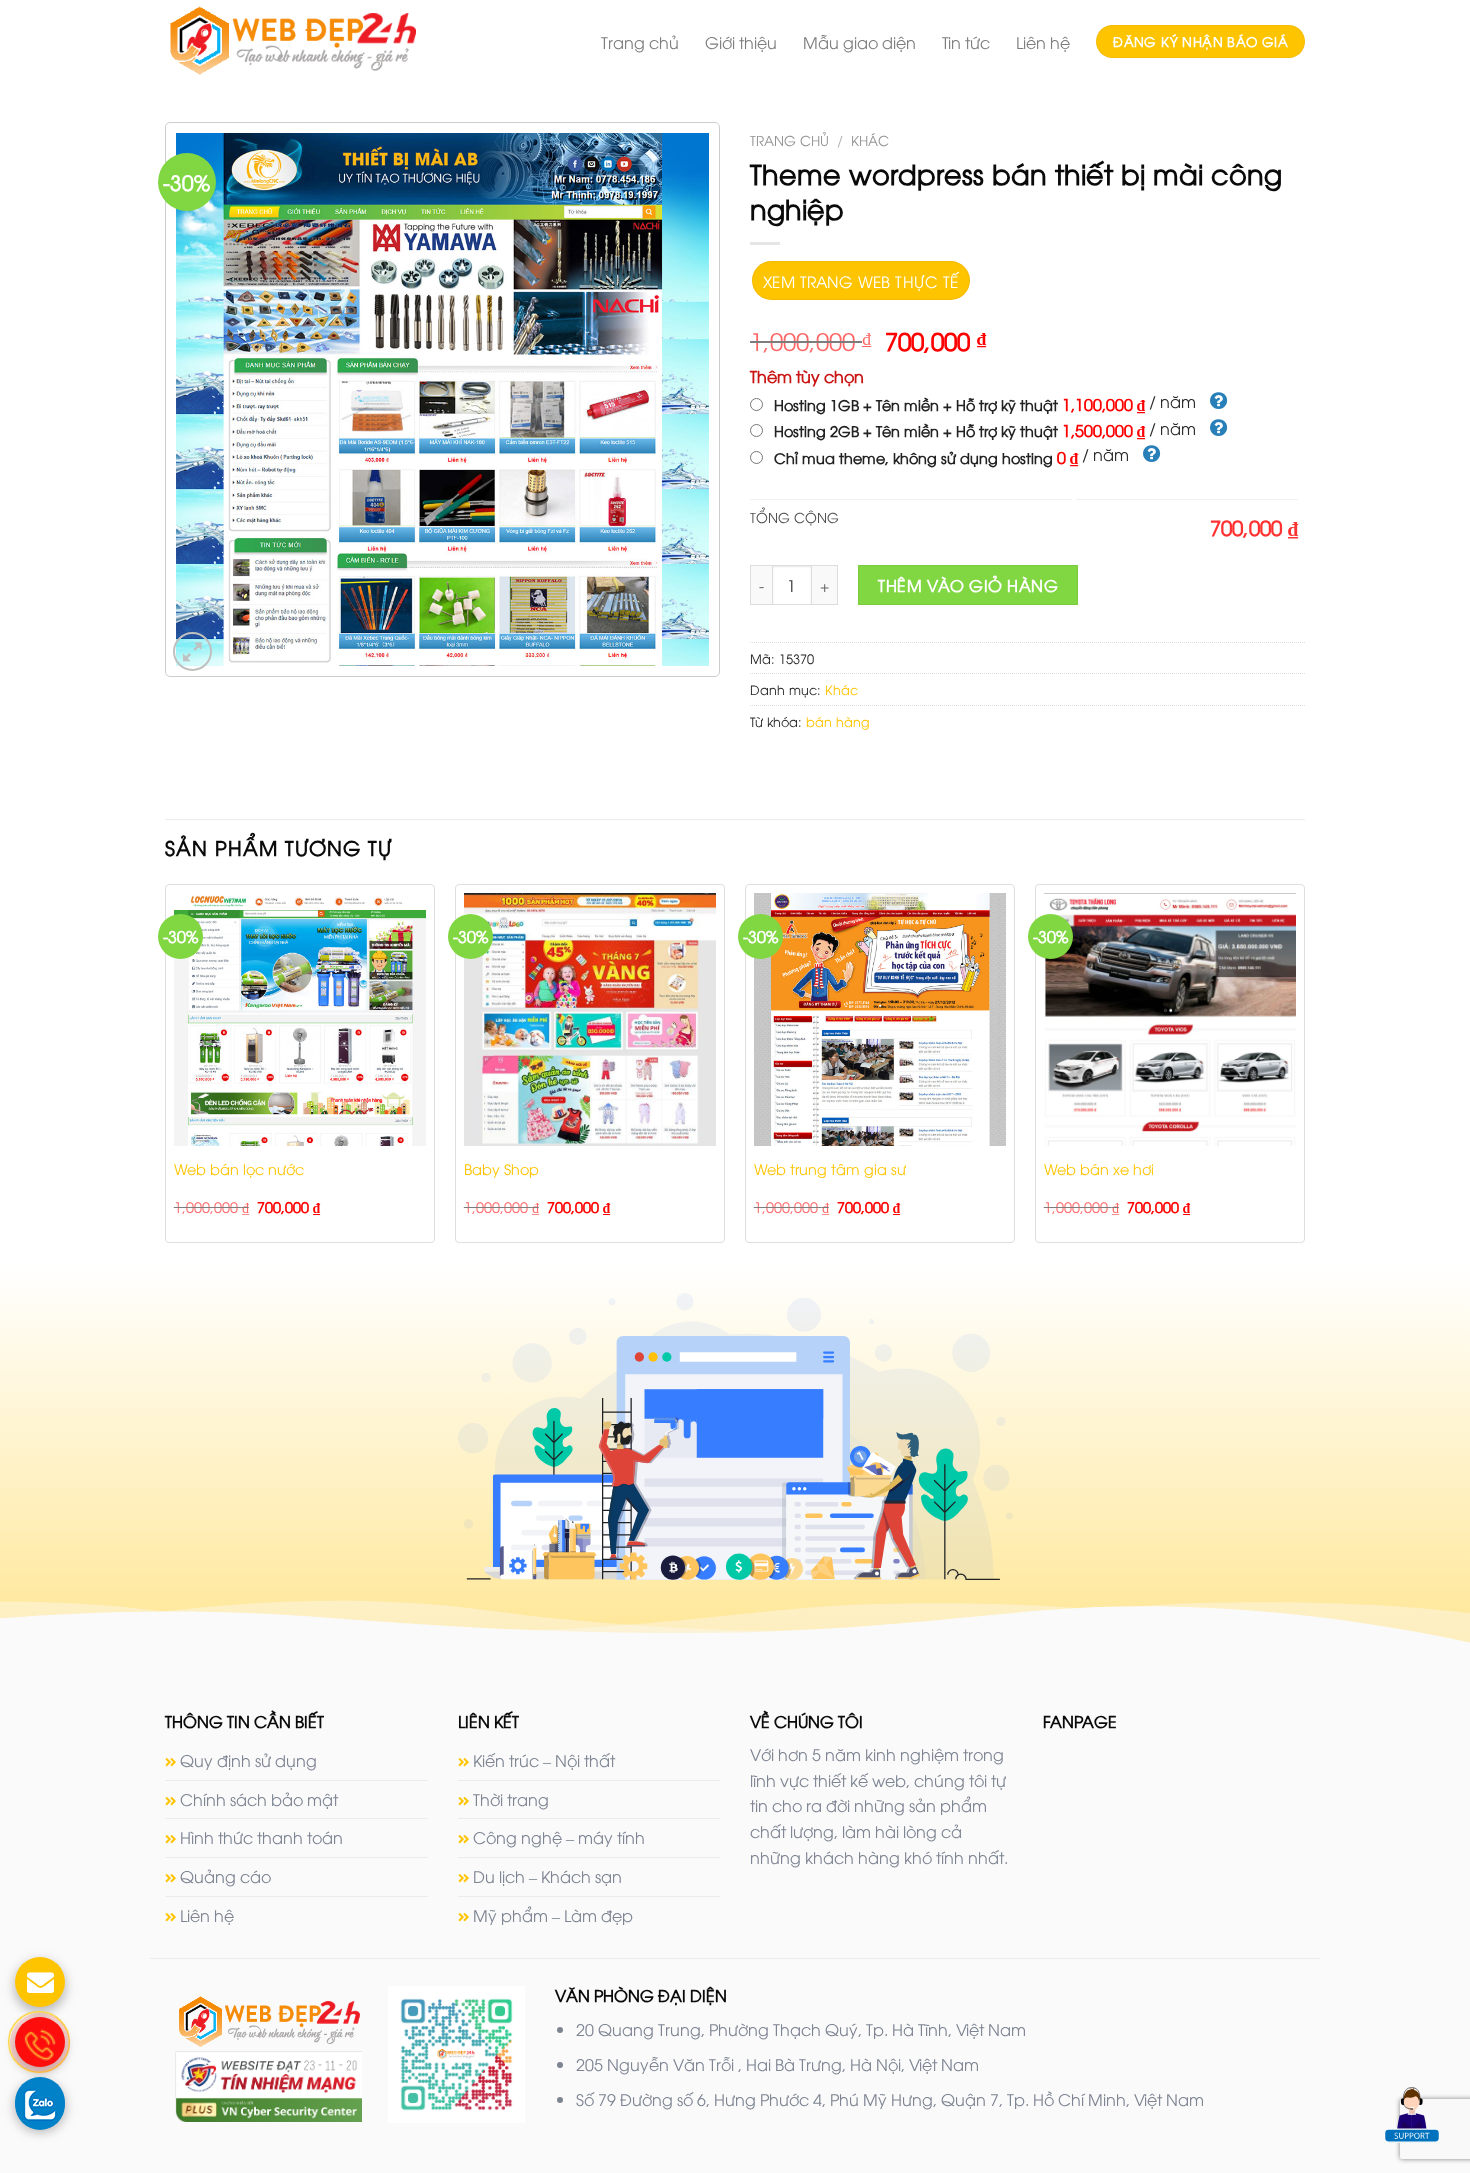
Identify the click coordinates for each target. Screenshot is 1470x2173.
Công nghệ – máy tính (559, 1837)
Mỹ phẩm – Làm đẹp (553, 1915)
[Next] (1304, 1071)
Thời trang (511, 1799)
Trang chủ (640, 42)
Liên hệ (1043, 42)
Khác (870, 139)
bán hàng (838, 721)
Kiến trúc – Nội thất (544, 1760)
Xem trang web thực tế (861, 280)
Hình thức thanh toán (261, 1837)
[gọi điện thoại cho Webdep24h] (40, 2042)
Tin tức (966, 42)
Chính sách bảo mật (259, 1799)
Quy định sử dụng (248, 1760)
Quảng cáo (225, 1876)
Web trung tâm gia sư (830, 1169)
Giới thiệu (741, 42)
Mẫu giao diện (859, 42)
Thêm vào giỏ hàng (968, 585)
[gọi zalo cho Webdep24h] (40, 2102)
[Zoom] (192, 651)
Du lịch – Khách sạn (547, 1876)
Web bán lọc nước (239, 1169)
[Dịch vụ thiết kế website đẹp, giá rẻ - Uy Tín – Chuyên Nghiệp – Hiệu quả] (329, 41)
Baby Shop (501, 1169)
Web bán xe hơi (1099, 1169)
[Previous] (166, 1071)
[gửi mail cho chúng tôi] (40, 1982)
